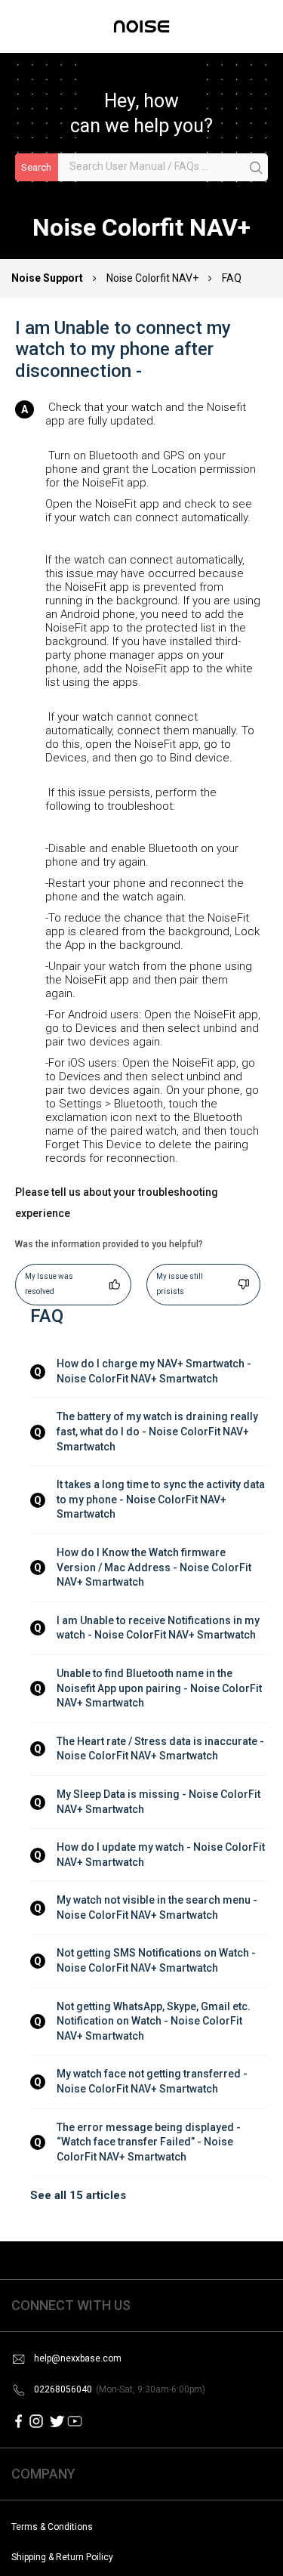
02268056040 (120, 2389)
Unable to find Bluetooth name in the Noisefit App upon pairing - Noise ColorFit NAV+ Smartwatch (160, 1688)
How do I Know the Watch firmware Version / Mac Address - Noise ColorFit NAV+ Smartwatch (155, 1567)
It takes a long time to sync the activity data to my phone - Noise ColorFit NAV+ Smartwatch (162, 1499)
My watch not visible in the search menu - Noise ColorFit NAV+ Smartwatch (158, 1907)
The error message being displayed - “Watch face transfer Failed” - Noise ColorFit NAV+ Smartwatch (150, 2142)
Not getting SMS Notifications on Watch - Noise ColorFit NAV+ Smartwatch (157, 1960)
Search (36, 167)
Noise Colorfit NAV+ (152, 278)
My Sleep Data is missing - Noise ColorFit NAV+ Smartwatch (160, 1802)
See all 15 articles (78, 2195)
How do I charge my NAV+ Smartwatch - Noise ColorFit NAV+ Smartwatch (155, 1371)
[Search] (257, 168)
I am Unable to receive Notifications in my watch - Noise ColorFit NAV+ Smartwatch (159, 1628)
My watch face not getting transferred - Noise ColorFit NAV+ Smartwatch (153, 2081)
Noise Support (48, 278)
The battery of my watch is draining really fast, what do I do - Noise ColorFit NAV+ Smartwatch (158, 1431)
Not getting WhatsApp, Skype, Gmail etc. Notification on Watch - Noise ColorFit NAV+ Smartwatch (155, 2021)
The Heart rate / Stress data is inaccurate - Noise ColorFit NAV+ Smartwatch (161, 1749)
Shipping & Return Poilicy (62, 2557)
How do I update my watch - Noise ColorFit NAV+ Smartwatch (162, 1855)
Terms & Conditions (52, 2527)
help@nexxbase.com (78, 2358)
